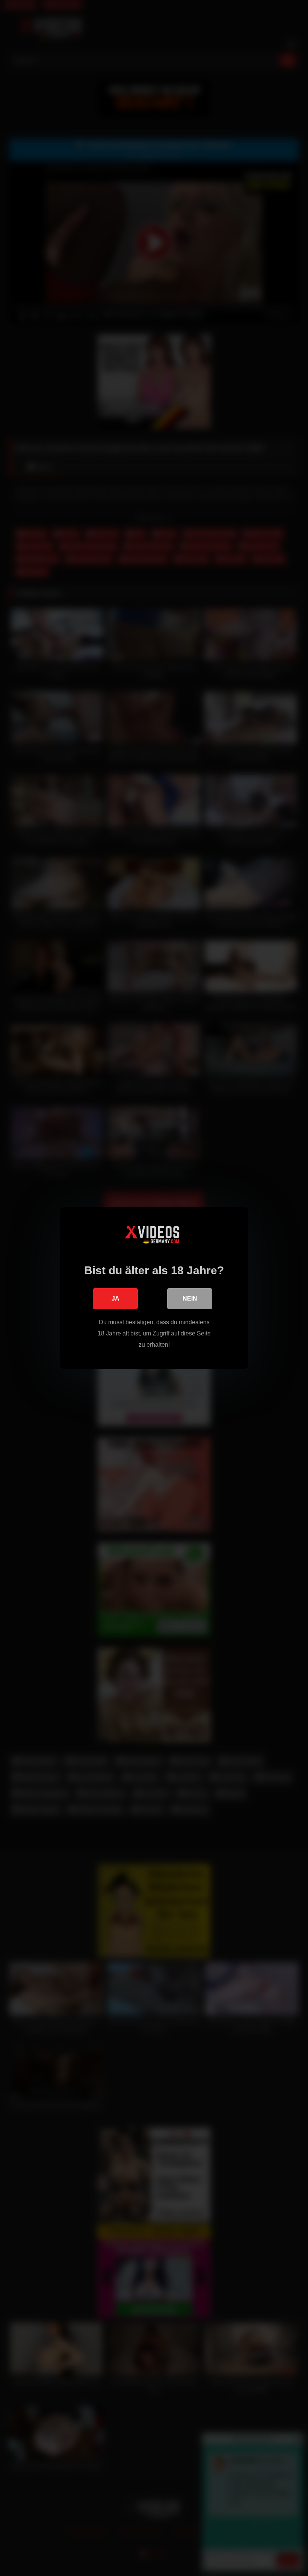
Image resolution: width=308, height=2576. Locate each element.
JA (115, 1299)
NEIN (190, 1299)
